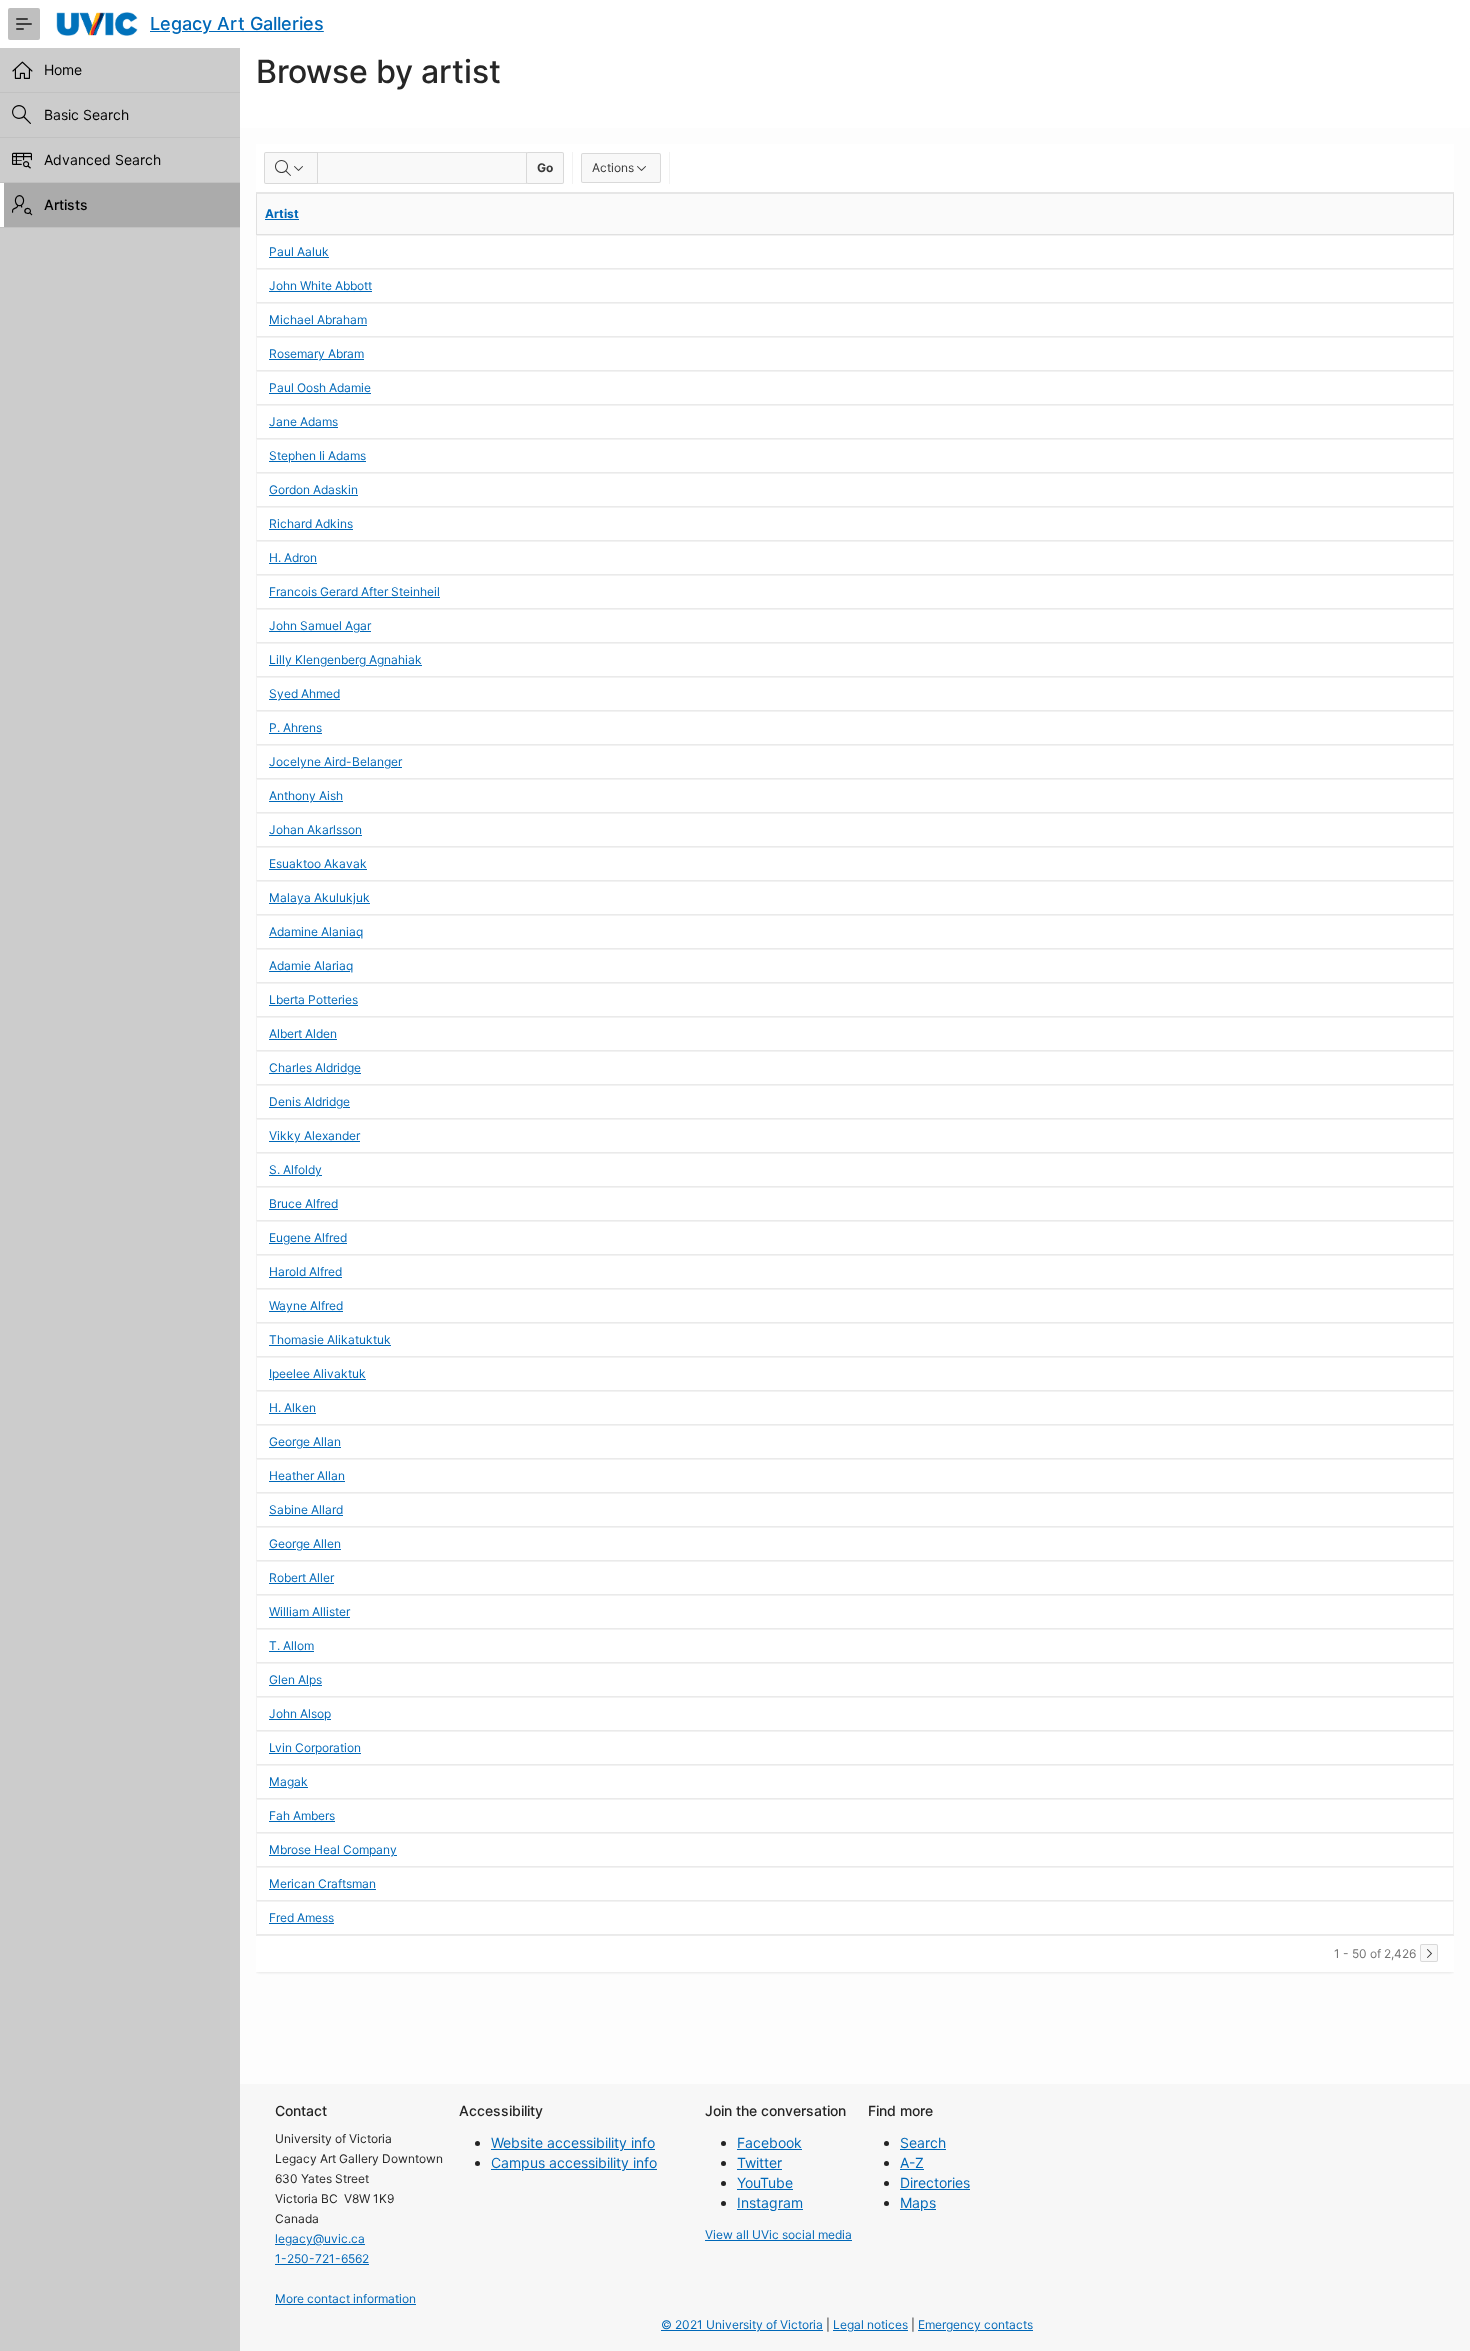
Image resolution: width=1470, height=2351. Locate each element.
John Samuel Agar (320, 625)
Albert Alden (303, 1033)
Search (923, 2142)
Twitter (759, 2162)
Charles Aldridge (315, 1067)
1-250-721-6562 (322, 2258)
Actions (613, 167)
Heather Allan (307, 1475)
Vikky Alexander (314, 1135)
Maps (918, 2202)
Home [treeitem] (63, 69)
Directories (935, 2182)
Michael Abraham (318, 319)
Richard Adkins (311, 523)
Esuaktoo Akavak (318, 863)
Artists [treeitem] (66, 204)
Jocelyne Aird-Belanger (335, 761)
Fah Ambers (302, 1815)
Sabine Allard (306, 1509)
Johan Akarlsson (315, 829)
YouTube (765, 2182)
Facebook (769, 2142)
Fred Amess (301, 1917)
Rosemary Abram (316, 353)
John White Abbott (320, 285)
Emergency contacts (975, 2324)
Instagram (770, 2202)
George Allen (305, 1543)
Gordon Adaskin (313, 489)
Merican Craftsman (322, 1883)
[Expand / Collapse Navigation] (24, 24)
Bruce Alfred (303, 1203)
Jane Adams (303, 421)
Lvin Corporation (315, 1747)
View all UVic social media (778, 2234)
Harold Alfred (305, 1271)
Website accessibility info (573, 2142)
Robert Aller (301, 1577)
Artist (282, 213)
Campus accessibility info (574, 2162)
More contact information (345, 2298)
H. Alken (292, 1407)
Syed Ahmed (304, 693)
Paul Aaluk (299, 251)
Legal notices (870, 2324)
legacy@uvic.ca (320, 2238)
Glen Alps (295, 1679)
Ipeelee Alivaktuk (317, 1373)
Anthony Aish (306, 795)
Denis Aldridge (309, 1101)
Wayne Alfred (306, 1305)
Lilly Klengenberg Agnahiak (345, 659)
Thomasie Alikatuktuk (330, 1339)
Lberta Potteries (313, 999)
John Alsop (300, 1713)
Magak (288, 1781)
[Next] (1429, 1953)
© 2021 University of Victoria (742, 2324)
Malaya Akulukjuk (319, 897)
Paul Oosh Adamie (320, 387)
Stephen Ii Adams (317, 455)
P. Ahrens (295, 727)
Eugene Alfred (308, 1237)
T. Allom (291, 1645)
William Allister (309, 1611)
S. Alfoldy (295, 1169)
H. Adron (293, 557)
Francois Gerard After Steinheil (354, 591)
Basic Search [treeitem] (86, 114)
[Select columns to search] (291, 168)
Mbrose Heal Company (333, 1849)
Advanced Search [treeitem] (102, 159)
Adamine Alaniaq (316, 931)
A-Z (912, 2162)
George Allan (305, 1441)
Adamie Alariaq (311, 965)
